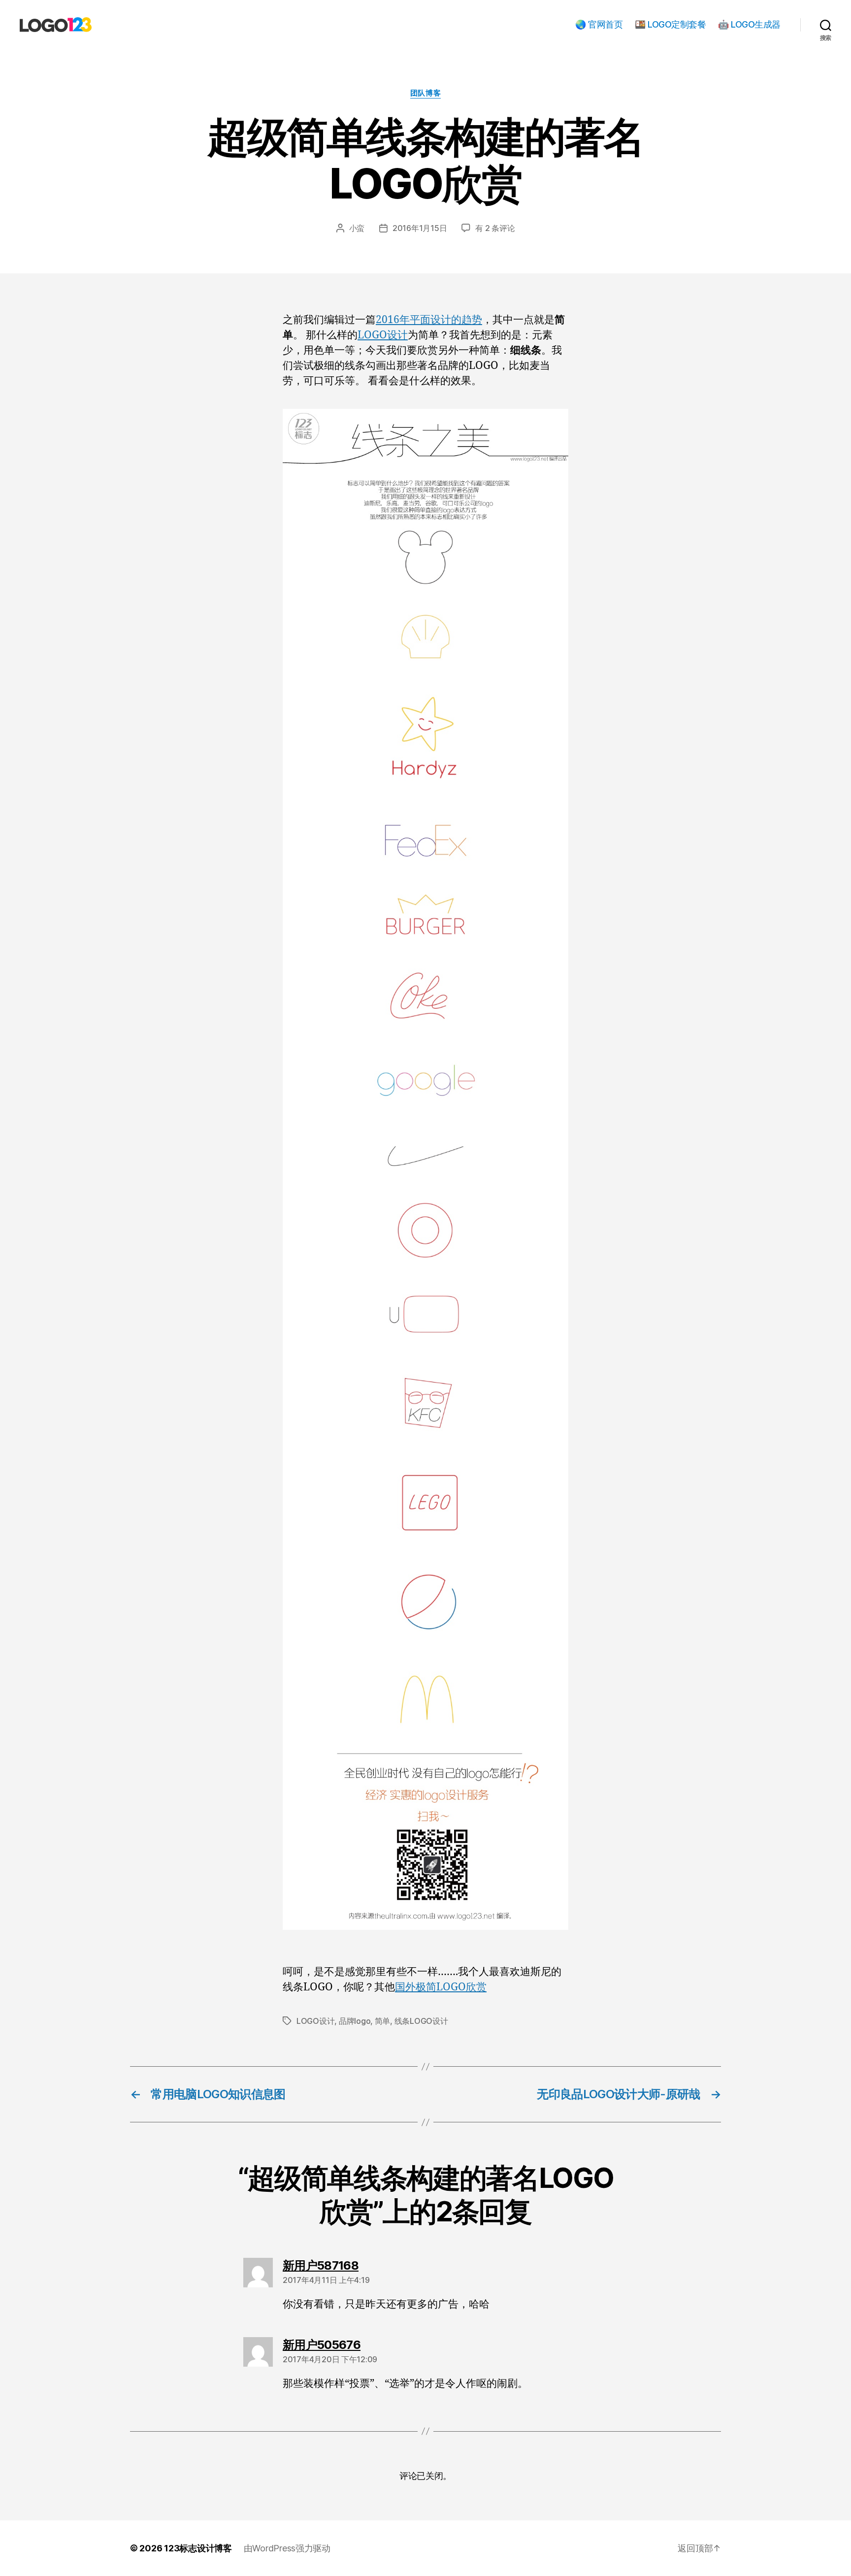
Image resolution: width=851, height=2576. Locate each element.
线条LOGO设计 (421, 2021)
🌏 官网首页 (599, 24)
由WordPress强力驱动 (287, 2548)
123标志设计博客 (198, 2548)
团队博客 (425, 93)
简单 (382, 2021)
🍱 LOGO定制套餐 (670, 24)
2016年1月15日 (420, 228)
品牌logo (355, 2021)
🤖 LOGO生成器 (749, 24)
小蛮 (357, 228)
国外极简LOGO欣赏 (441, 1987)
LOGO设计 (383, 335)
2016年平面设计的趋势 (429, 320)
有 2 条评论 (495, 228)
